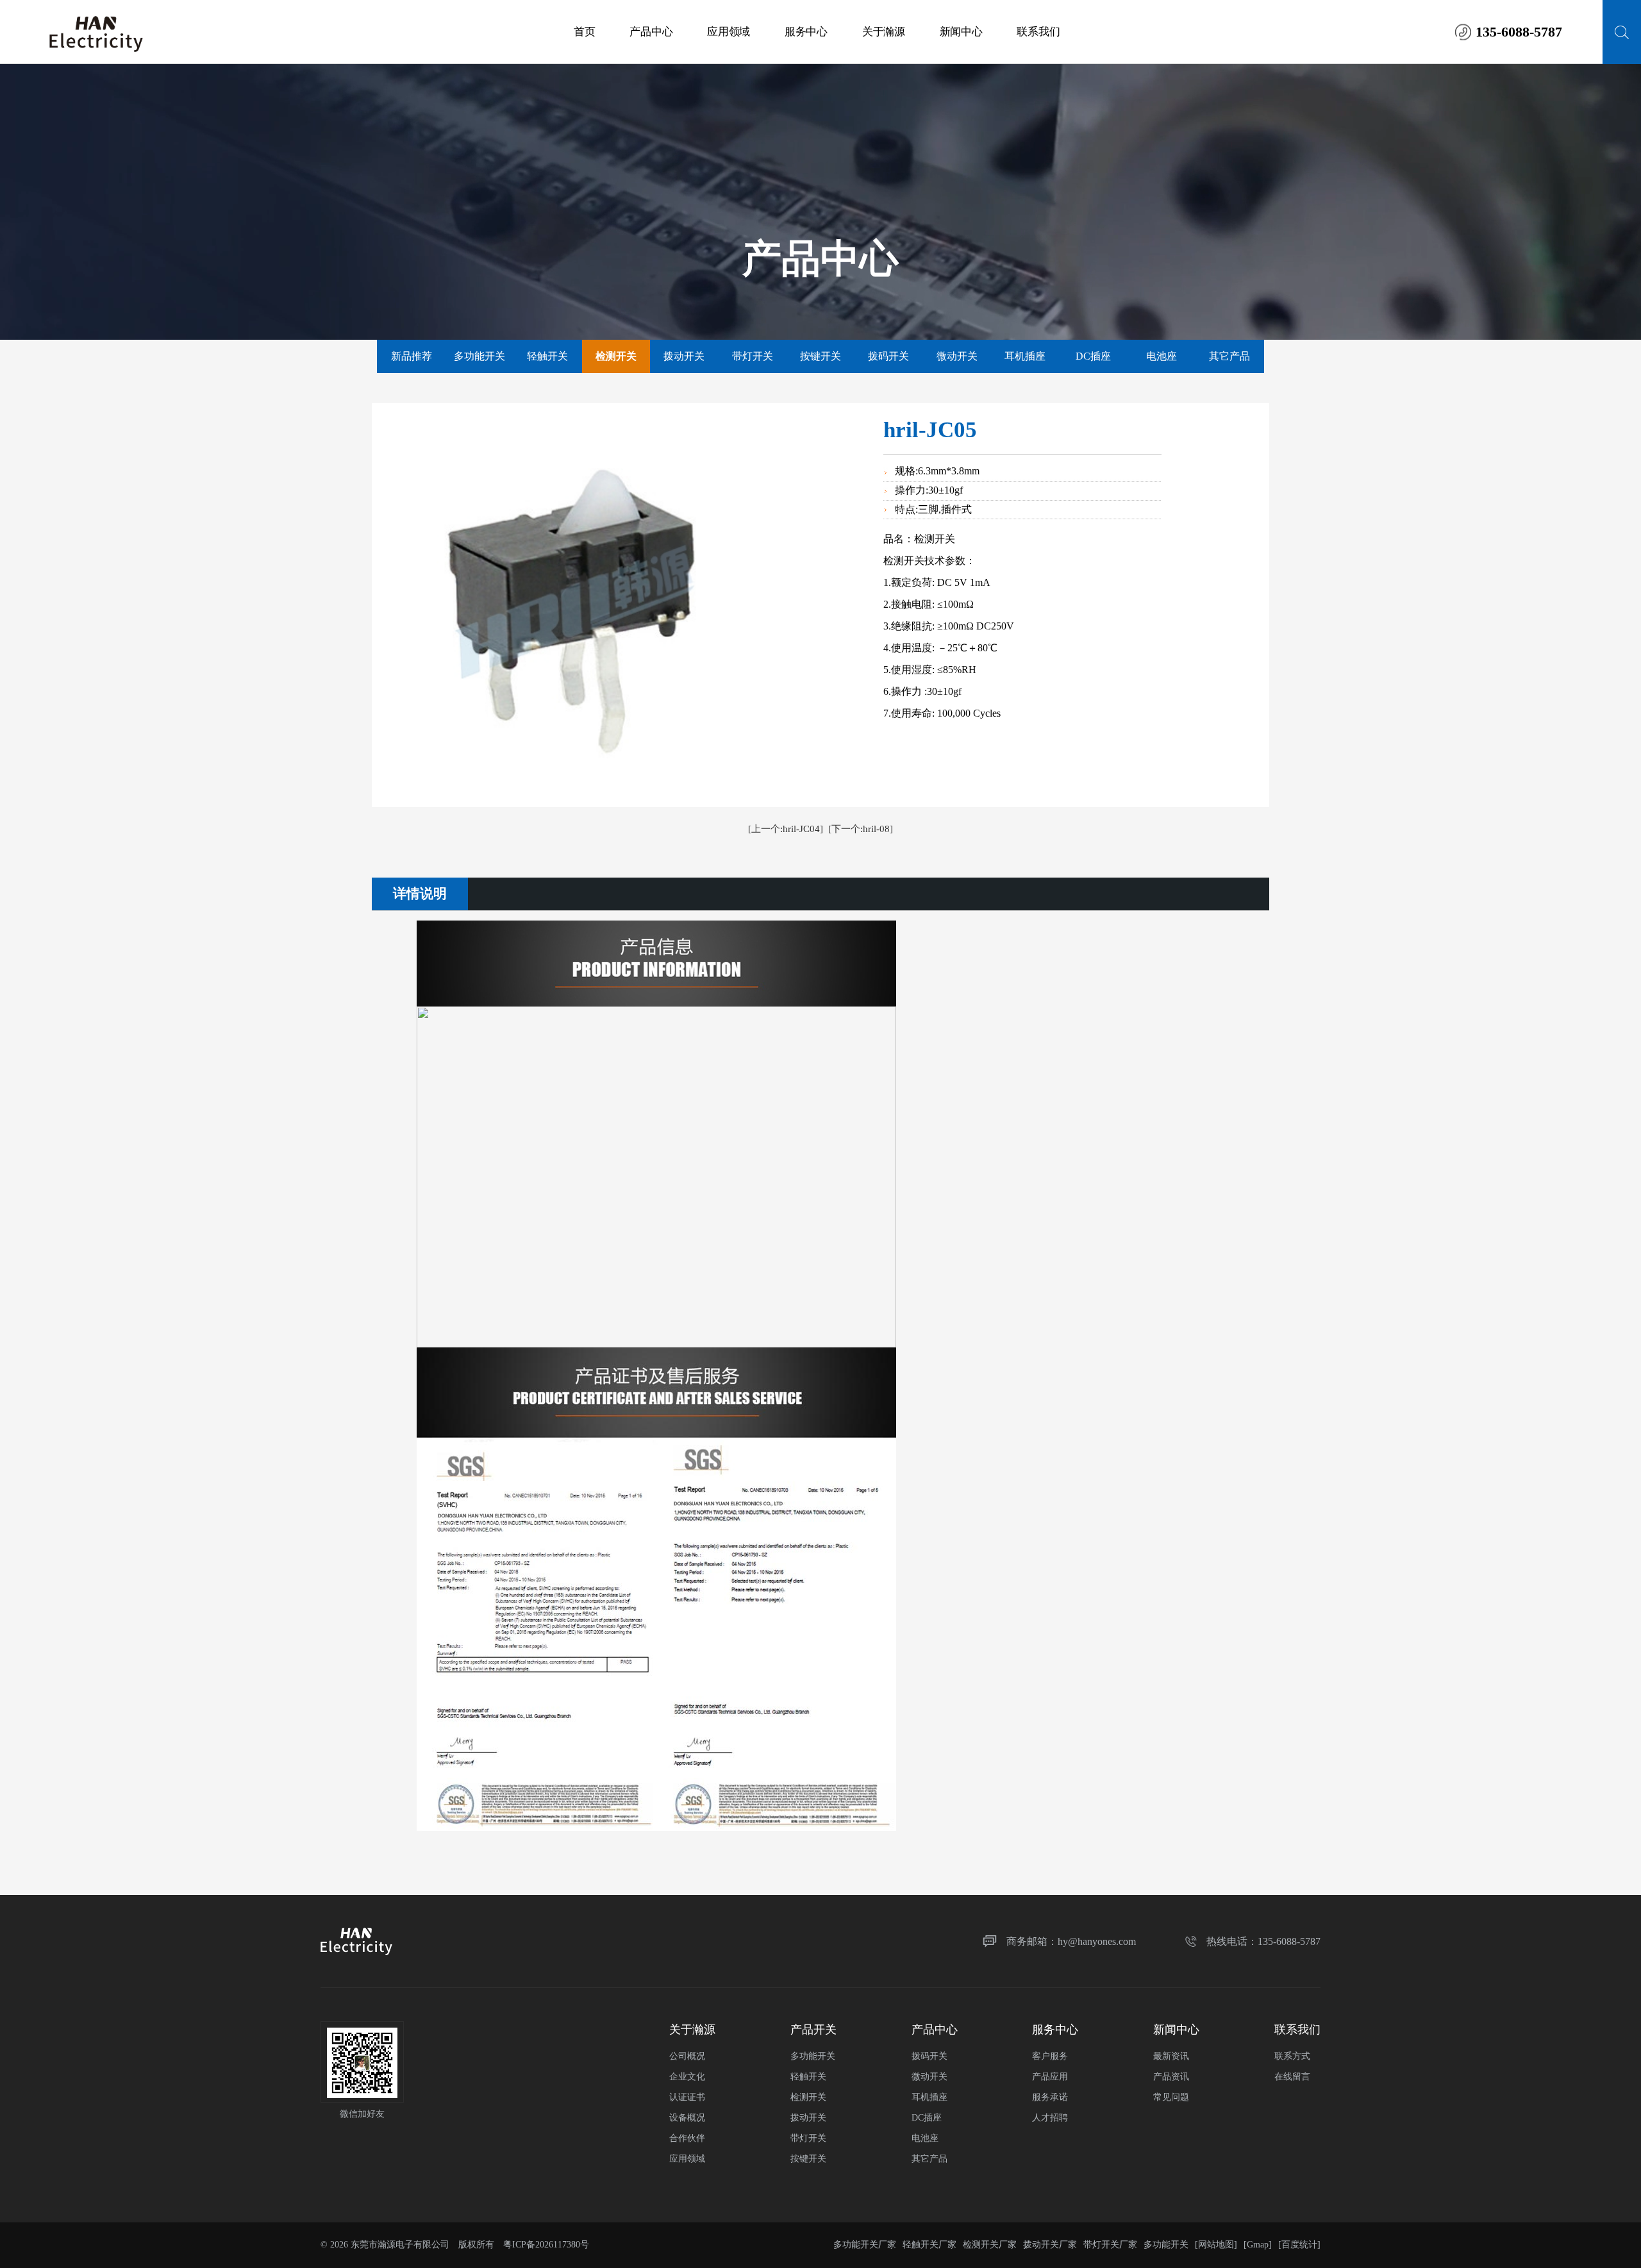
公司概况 (687, 2056)
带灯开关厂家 (1110, 2245)
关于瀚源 (884, 32)
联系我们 (1038, 32)
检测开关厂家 (990, 2245)
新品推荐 (412, 356)
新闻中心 (961, 32)
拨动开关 (684, 356)
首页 (584, 32)
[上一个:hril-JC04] (786, 829)
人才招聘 (1050, 2118)
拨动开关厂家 (1050, 2245)
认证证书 (687, 2097)
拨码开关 (888, 356)
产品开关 (813, 2030)
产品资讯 (1171, 2077)
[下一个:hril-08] (861, 829)
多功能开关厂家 (865, 2245)
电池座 (1162, 356)
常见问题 (1171, 2097)
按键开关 (820, 356)
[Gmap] (1258, 2245)
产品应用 (1050, 2077)
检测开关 (808, 2097)
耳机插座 (1025, 356)
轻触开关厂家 (929, 2245)
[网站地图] (1216, 2245)
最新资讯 (1171, 2056)
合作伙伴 (687, 2138)
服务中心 (806, 32)
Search (1622, 32)
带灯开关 (753, 356)
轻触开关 (547, 356)
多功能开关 (479, 356)
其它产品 (1229, 356)
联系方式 (1292, 2056)
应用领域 (729, 32)
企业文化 (687, 2077)
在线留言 (1292, 2077)
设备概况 (687, 2118)
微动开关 (957, 356)
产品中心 (651, 32)
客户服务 (1050, 2056)
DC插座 (1093, 356)
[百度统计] (1299, 2245)
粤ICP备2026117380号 (546, 2245)
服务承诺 (1050, 2097)
